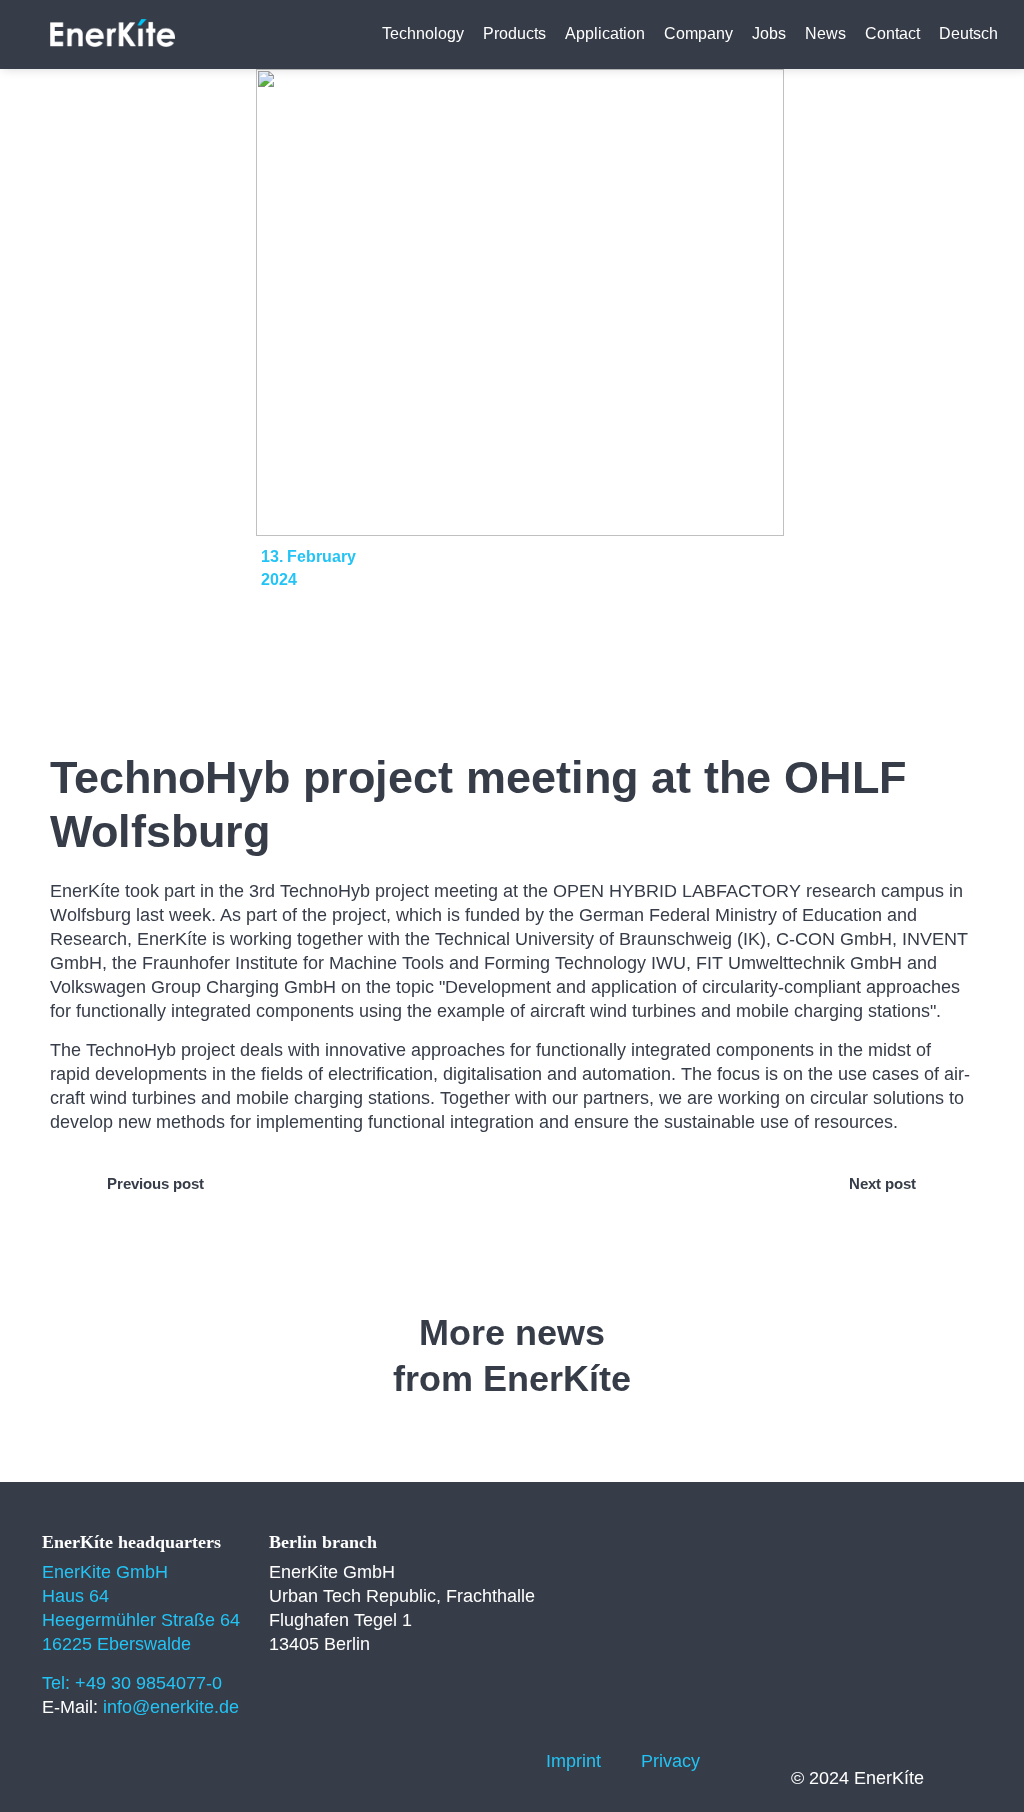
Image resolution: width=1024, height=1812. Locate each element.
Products (514, 33)
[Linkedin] (379, 1761)
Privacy (670, 1761)
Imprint (573, 1761)
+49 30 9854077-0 (148, 1683)
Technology (423, 33)
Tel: (58, 1683)
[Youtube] (489, 1761)
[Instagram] (434, 1761)
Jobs (769, 33)
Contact (892, 33)
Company (698, 33)
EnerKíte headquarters (131, 1542)
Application (605, 33)
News (825, 33)
